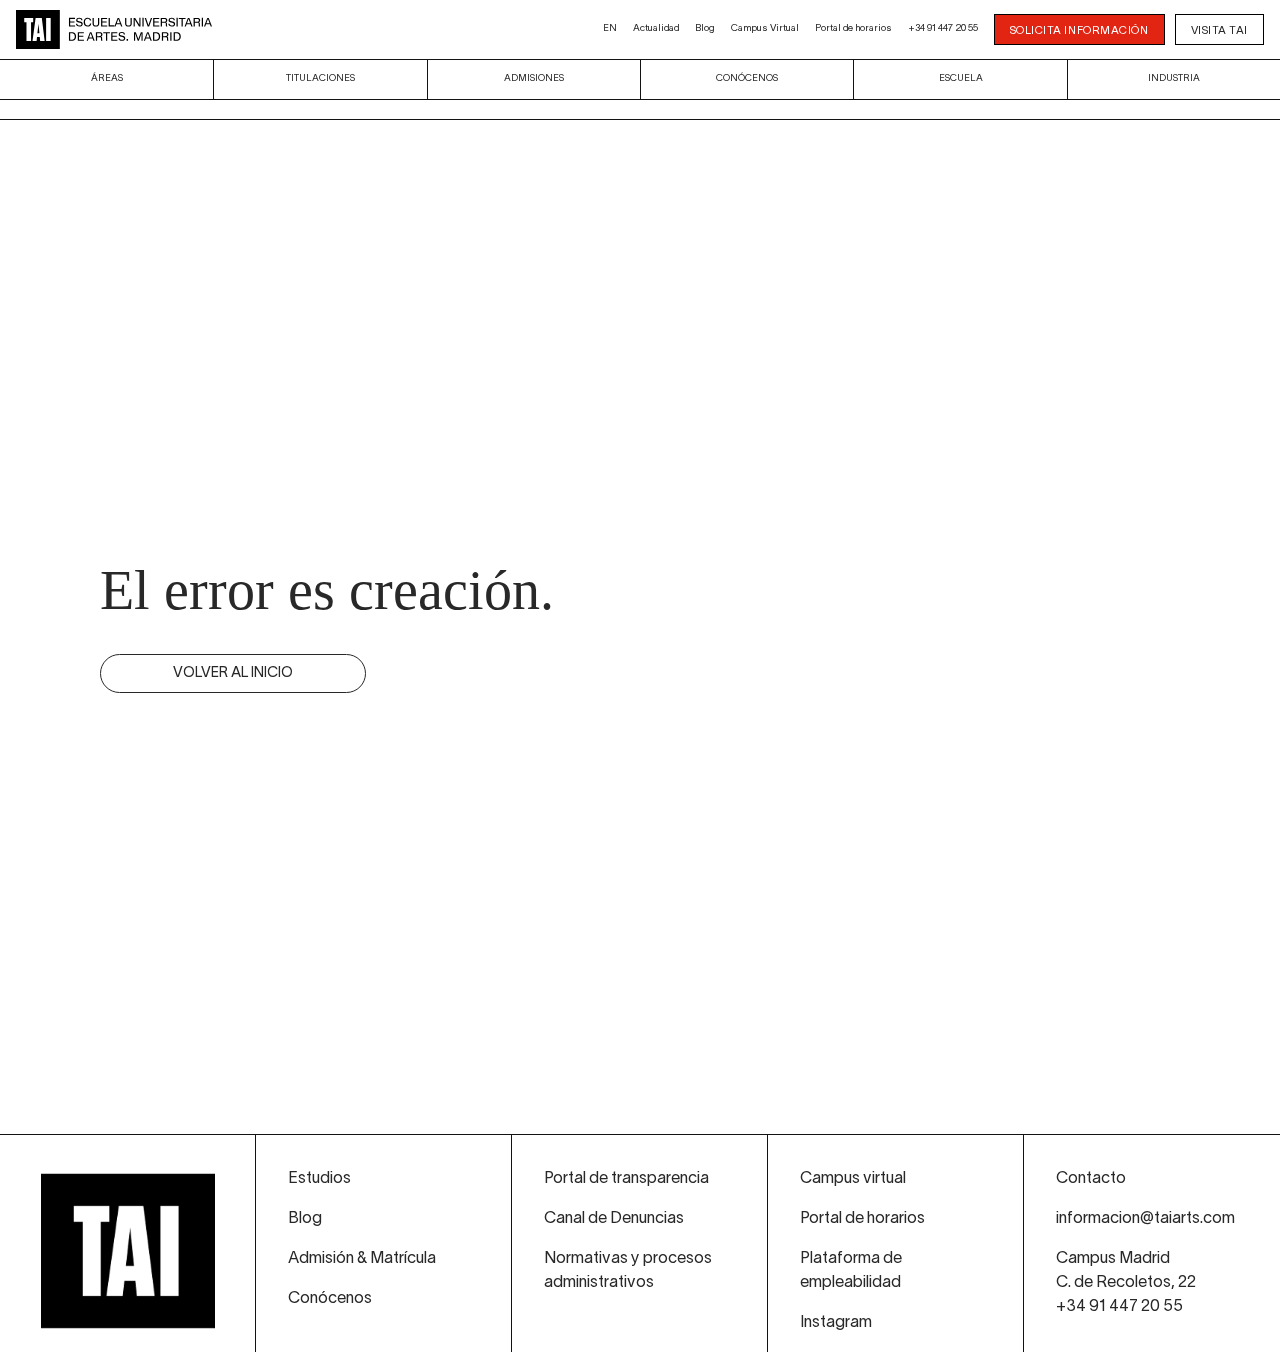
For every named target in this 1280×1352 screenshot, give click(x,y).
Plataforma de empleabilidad (851, 1271)
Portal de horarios (853, 28)
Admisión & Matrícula (362, 1259)
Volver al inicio (233, 673)
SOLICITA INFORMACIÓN (1079, 31)
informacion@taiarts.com (1145, 1219)
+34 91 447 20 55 (943, 28)
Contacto (1091, 1179)
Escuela (961, 78)
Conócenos (747, 78)
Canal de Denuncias (614, 1219)
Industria (1174, 78)
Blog (705, 28)
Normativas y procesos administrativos (628, 1271)
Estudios (319, 1179)
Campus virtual (853, 1179)
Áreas (107, 78)
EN (610, 28)
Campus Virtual (765, 28)
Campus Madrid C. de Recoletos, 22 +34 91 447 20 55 (1126, 1283)
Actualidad (656, 28)
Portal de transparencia (626, 1179)
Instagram (836, 1323)
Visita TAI (1220, 31)
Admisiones (534, 78)
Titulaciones (320, 78)
